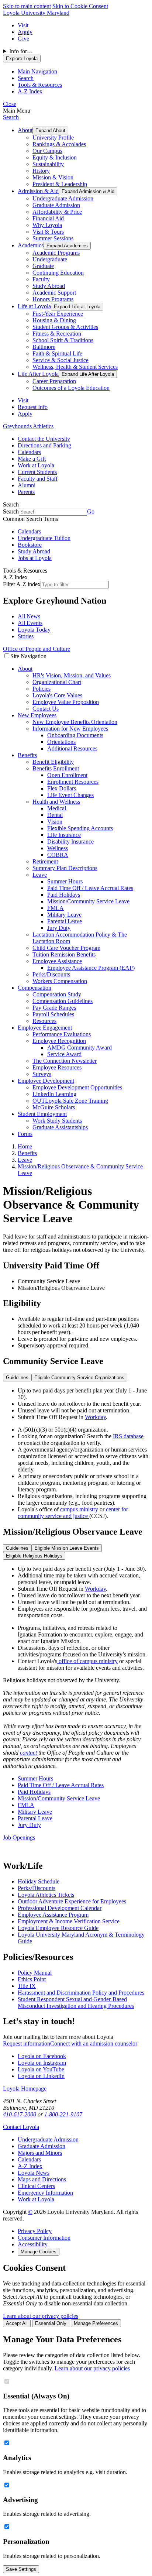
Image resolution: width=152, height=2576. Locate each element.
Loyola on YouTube (41, 2069)
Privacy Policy (35, 2231)
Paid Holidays (64, 895)
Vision (55, 822)
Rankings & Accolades (59, 144)
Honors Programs (53, 299)
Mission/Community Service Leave (88, 901)
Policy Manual (35, 1973)
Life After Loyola (38, 374)
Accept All (17, 2323)
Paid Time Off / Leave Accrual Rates (90, 888)
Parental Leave (65, 921)
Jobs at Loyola (35, 558)
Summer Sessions (53, 238)
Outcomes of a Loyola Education (71, 388)
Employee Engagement (45, 1028)
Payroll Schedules (53, 1014)
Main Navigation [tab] (37, 71)
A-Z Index (30, 2166)
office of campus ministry (87, 1661)
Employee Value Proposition (66, 702)
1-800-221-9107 (63, 2114)
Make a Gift (32, 459)
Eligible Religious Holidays (34, 1556)
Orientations (61, 742)
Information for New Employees (70, 729)
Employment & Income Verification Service (69, 1921)
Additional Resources (72, 748)
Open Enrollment (67, 775)
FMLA (56, 908)
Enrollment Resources (73, 782)
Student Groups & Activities (65, 327)
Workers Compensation (60, 981)
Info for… (21, 51)
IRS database (128, 1436)
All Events (30, 623)
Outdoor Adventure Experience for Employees (72, 1901)
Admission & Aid (38, 191)
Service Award (64, 1054)
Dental (55, 815)
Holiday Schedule (39, 1881)
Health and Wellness (56, 802)
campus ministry (79, 1509)
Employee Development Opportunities (77, 1087)
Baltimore (44, 347)
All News (29, 616)
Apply (25, 32)
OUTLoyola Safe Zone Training (70, 1101)
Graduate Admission (56, 205)
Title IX (27, 1986)
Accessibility (33, 2244)
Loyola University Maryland (36, 13)
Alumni (27, 485)
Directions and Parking (44, 445)
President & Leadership (60, 184)
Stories (26, 636)
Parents (26, 492)
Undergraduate (50, 259)
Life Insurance (64, 835)
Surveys (42, 1074)
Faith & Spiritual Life (57, 353)
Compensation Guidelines (63, 1001)
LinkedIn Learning (54, 1094)
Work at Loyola (36, 465)
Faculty (41, 279)
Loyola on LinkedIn (41, 2076)
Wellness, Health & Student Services (75, 367)
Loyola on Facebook (42, 2056)
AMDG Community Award (80, 1047)
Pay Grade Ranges (54, 1008)
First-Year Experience (58, 314)
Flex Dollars (62, 788)
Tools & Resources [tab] (40, 85)
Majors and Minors (40, 2153)
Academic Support (54, 293)
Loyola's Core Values (57, 695)
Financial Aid (48, 218)
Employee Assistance (57, 961)
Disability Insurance (70, 842)
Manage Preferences (96, 2323)
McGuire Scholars (54, 1107)
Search (11, 117)
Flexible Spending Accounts (80, 828)
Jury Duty (59, 928)
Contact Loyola (21, 2127)
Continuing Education (58, 273)
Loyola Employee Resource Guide (58, 1928)
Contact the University (44, 439)
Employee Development (46, 1081)
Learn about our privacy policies (41, 2316)
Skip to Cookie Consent (80, 6)
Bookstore (30, 545)
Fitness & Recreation (57, 334)
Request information (27, 2043)
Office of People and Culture (37, 649)
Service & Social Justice (61, 360)
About (25, 130)
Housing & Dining (54, 320)
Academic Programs (56, 253)
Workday (95, 1417)
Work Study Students (57, 1121)
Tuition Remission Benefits (64, 954)
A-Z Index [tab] (30, 91)
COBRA (58, 855)
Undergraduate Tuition (44, 538)
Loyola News (34, 2173)
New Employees (37, 715)
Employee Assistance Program (53, 1915)
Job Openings (19, 1837)
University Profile (53, 138)
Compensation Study (57, 994)
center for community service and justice (73, 1513)
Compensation (34, 988)
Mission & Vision (53, 177)
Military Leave (64, 915)
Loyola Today (34, 630)
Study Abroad (49, 286)
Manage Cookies (39, 2252)
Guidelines (17, 1378)
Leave (40, 875)
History (41, 171)
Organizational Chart (57, 682)
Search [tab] (26, 78)
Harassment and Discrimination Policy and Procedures (81, 1993)
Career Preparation (54, 381)
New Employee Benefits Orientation (75, 722)
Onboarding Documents (75, 735)
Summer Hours (65, 881)
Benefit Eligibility (53, 762)
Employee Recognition (59, 1041)
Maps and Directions (42, 2179)
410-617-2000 (20, 2114)
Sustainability (48, 164)
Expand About (50, 130)
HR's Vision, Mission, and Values (72, 675)
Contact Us (46, 709)
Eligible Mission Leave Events (67, 1548)
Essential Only (51, 2323)
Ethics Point (32, 1979)
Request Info (33, 407)
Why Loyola (47, 225)
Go (91, 511)
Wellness (58, 848)
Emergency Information (45, 2193)
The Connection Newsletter (65, 1061)
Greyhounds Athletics (28, 426)
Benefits (27, 755)
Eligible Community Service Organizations (79, 1378)
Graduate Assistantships (60, 1127)
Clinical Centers (36, 2186)
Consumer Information (44, 2238)
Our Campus (47, 151)
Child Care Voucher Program (66, 948)
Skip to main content (27, 6)
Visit (23, 25)
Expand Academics (67, 246)
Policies (42, 689)
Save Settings (21, 2569)
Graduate (43, 266)
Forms (25, 1134)
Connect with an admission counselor (94, 2043)
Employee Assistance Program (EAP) (91, 968)
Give (23, 39)
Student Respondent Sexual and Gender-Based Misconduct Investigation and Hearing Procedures (76, 2003)
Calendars (29, 452)
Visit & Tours (48, 232)
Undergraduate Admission (63, 198)
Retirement (45, 861)
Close (10, 104)
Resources (44, 1021)
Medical (57, 808)
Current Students (37, 472)
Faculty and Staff (38, 479)
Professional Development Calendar (60, 1908)
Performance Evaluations (62, 1034)
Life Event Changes (70, 795)
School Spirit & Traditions (63, 340)
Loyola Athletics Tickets (46, 1895)
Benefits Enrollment (56, 768)
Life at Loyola (34, 306)
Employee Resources (57, 1067)
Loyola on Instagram (42, 2063)
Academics (31, 245)
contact (29, 1753)
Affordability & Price (57, 212)
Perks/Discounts (51, 974)
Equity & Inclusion (55, 157)
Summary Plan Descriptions (65, 868)
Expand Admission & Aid (88, 191)
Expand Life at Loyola (77, 307)
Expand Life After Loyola (88, 374)
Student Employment (42, 1114)
